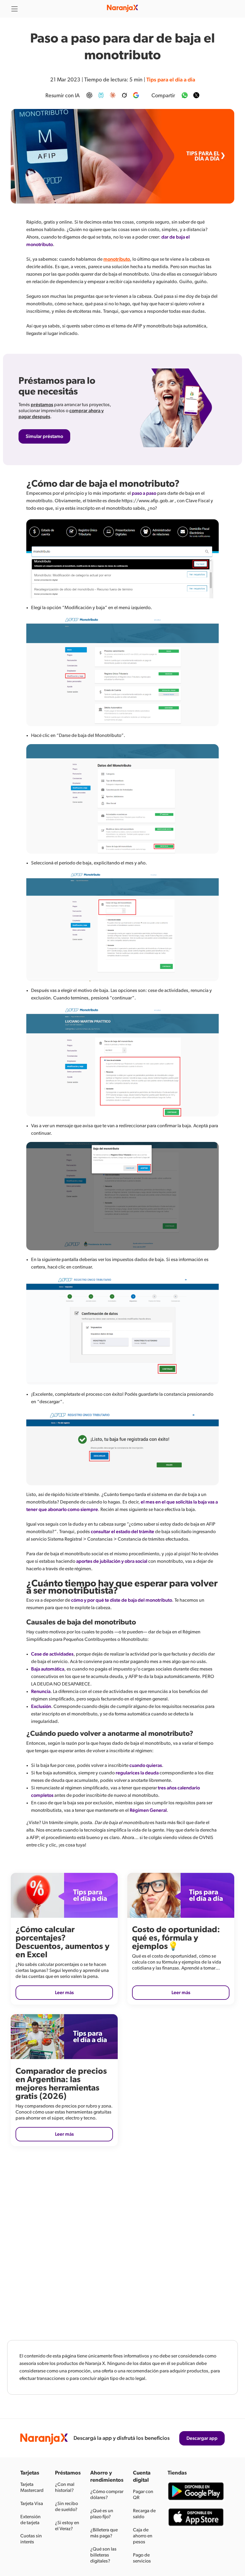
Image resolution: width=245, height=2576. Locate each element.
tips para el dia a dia (171, 80)
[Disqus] (122, 2239)
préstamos (42, 405)
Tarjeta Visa (32, 2504)
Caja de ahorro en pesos (143, 2536)
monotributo (117, 259)
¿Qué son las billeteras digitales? (103, 2555)
